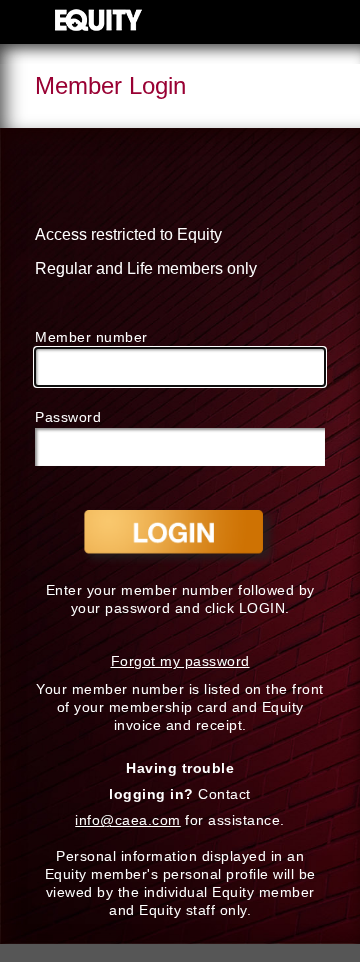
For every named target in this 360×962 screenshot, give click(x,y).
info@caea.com (128, 820)
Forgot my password (180, 661)
